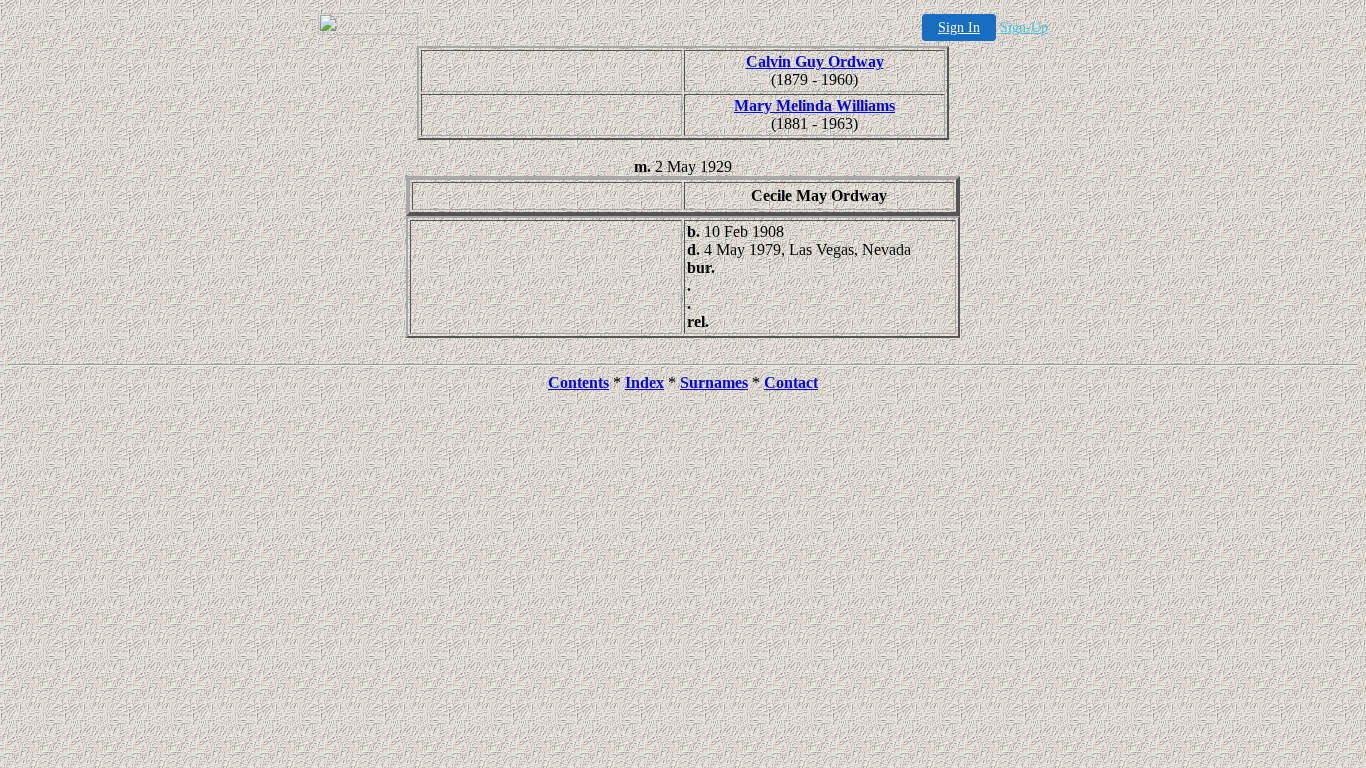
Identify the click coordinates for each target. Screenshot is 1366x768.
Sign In (959, 27)
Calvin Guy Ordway (815, 61)
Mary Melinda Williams (814, 105)
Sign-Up (1024, 27)
